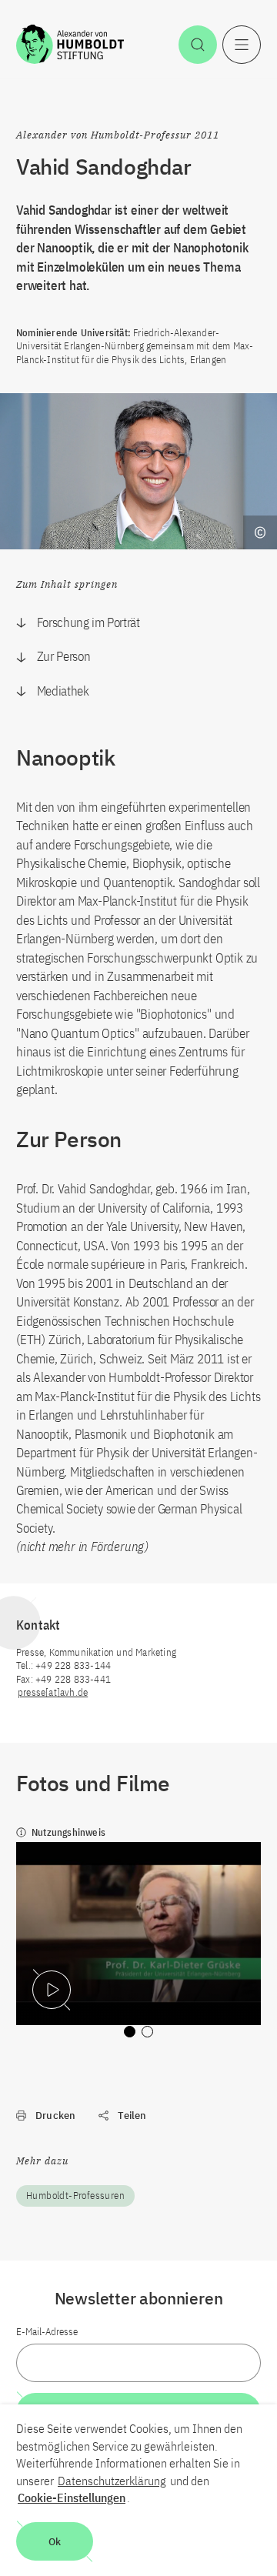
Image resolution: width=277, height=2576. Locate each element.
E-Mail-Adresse (47, 2332)
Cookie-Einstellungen (72, 2498)
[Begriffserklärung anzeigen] (260, 532)
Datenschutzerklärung (112, 2481)
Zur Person (64, 656)
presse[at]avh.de (53, 1692)
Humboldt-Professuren (75, 2196)
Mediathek (63, 691)
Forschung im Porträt (88, 622)
